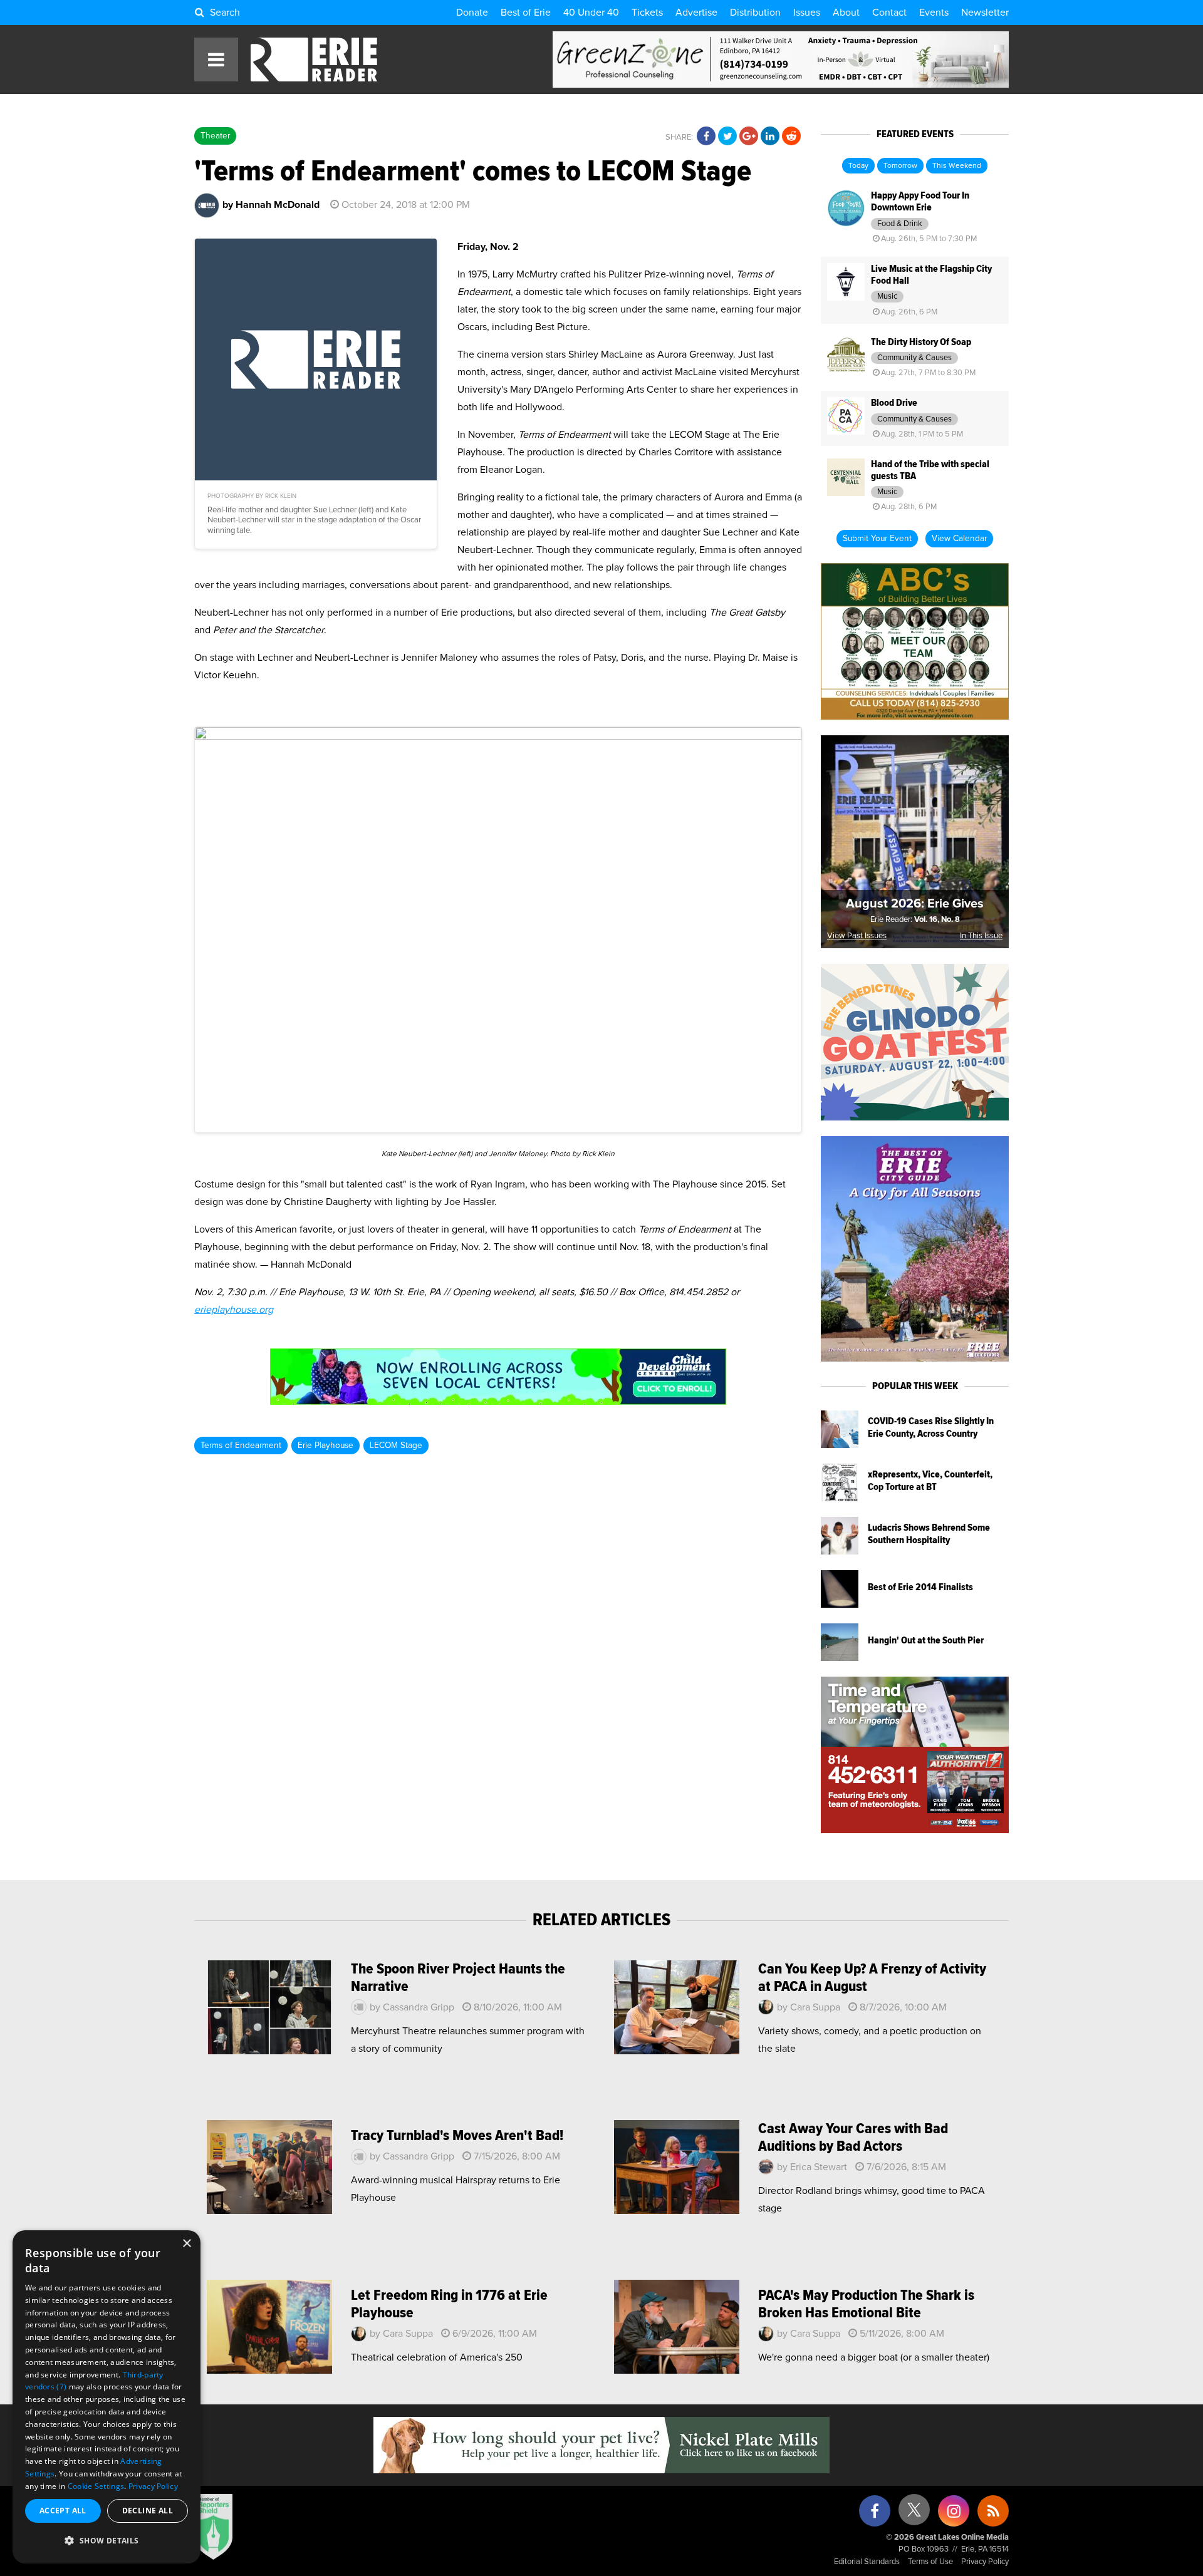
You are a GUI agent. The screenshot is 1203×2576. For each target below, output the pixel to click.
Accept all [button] (63, 2511)
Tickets (647, 13)
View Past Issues (857, 936)
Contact (889, 13)
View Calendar (959, 539)
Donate (472, 13)
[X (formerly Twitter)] (914, 2514)
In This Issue (981, 936)
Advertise (696, 13)
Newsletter (985, 13)
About (846, 13)
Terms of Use (930, 2562)
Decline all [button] (148, 2511)
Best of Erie (526, 13)
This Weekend (957, 166)
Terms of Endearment (241, 1446)
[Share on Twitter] (727, 137)
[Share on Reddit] (791, 137)
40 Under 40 (591, 13)
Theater (215, 136)
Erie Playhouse (325, 1446)
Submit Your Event (877, 539)
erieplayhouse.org (234, 1310)
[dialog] (107, 2397)
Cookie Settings (96, 2486)
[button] (107, 2541)
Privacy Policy (985, 2562)
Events (934, 13)
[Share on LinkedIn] (770, 137)
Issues (807, 13)
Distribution (755, 13)
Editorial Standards (867, 2562)
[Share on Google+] (749, 137)
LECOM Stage (396, 1446)
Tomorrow (900, 166)
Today (858, 166)
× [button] (186, 2244)
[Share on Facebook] (706, 137)
